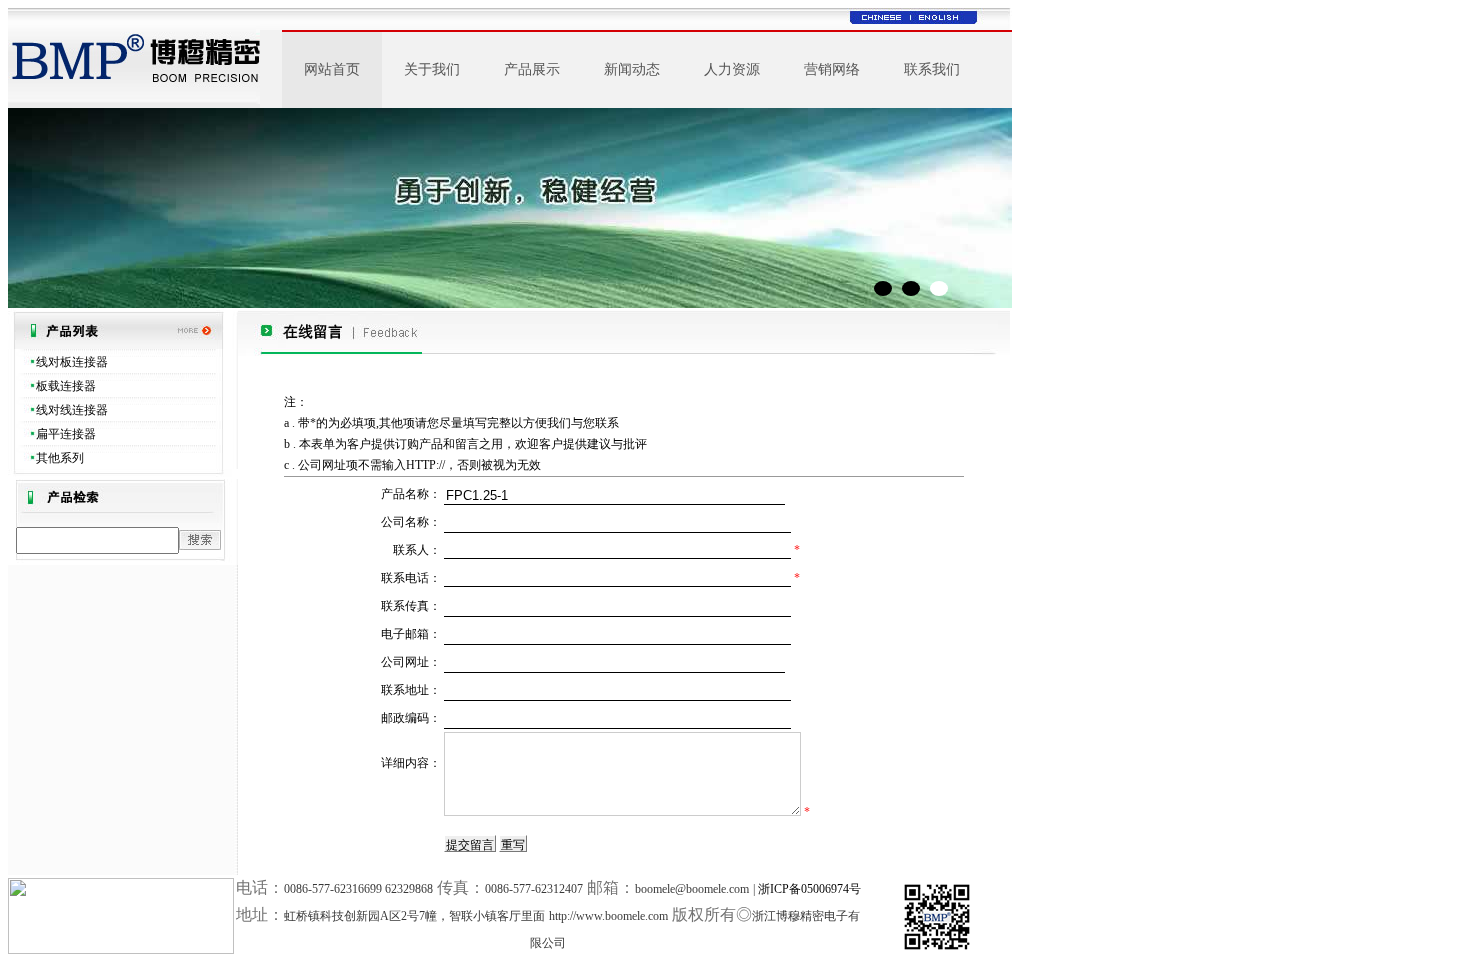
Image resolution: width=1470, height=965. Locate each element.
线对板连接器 (72, 362)
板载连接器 (66, 386)
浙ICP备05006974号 (809, 889)
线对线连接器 (72, 410)
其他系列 (60, 458)
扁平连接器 (66, 434)
